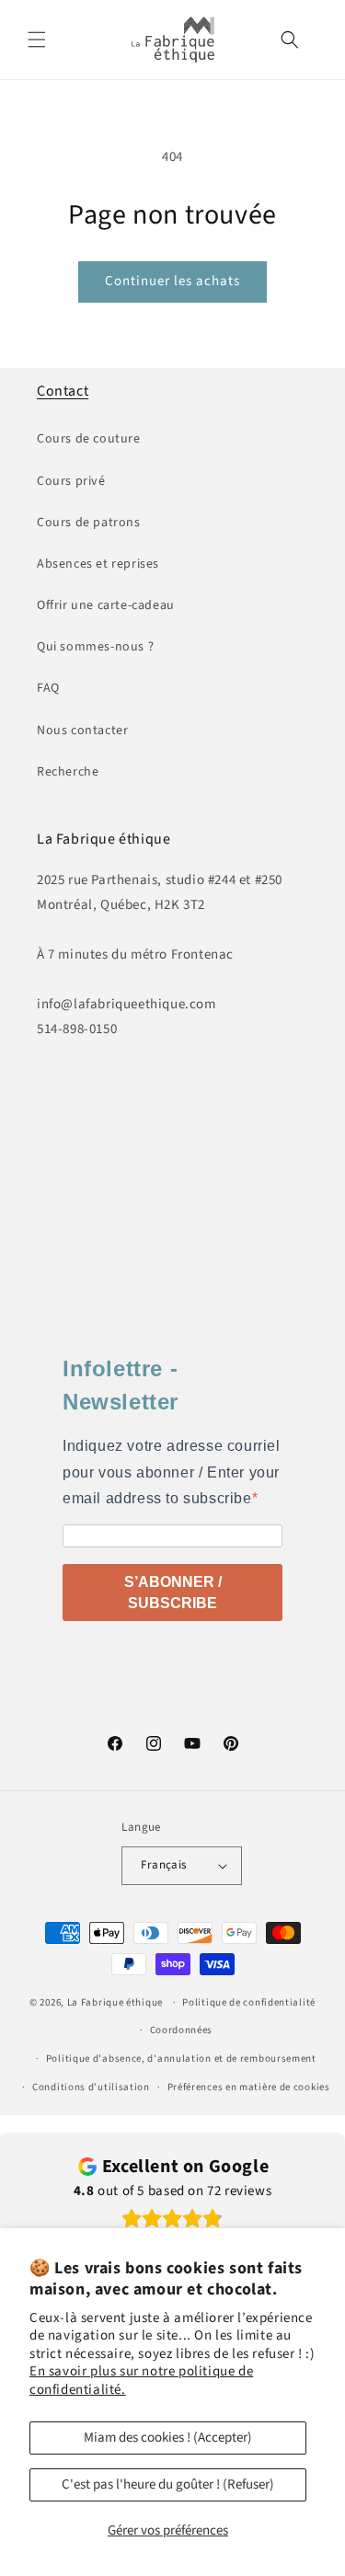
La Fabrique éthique (115, 2002)
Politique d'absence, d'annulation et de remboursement (181, 2058)
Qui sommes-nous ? (95, 647)
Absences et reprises (98, 564)
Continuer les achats (172, 281)
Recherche (68, 772)
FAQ (48, 688)
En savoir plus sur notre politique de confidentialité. (141, 2380)
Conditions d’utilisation (91, 2087)
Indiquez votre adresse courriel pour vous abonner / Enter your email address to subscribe (172, 1472)
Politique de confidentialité (249, 2002)
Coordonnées (182, 2030)
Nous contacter (82, 730)
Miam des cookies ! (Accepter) (168, 2438)
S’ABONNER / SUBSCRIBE (173, 1593)
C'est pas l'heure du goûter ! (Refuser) (168, 2484)
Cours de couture (89, 439)
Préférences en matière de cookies (249, 2087)
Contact (63, 391)
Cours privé (71, 481)
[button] (37, 40)
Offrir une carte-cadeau (106, 605)
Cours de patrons (89, 523)
